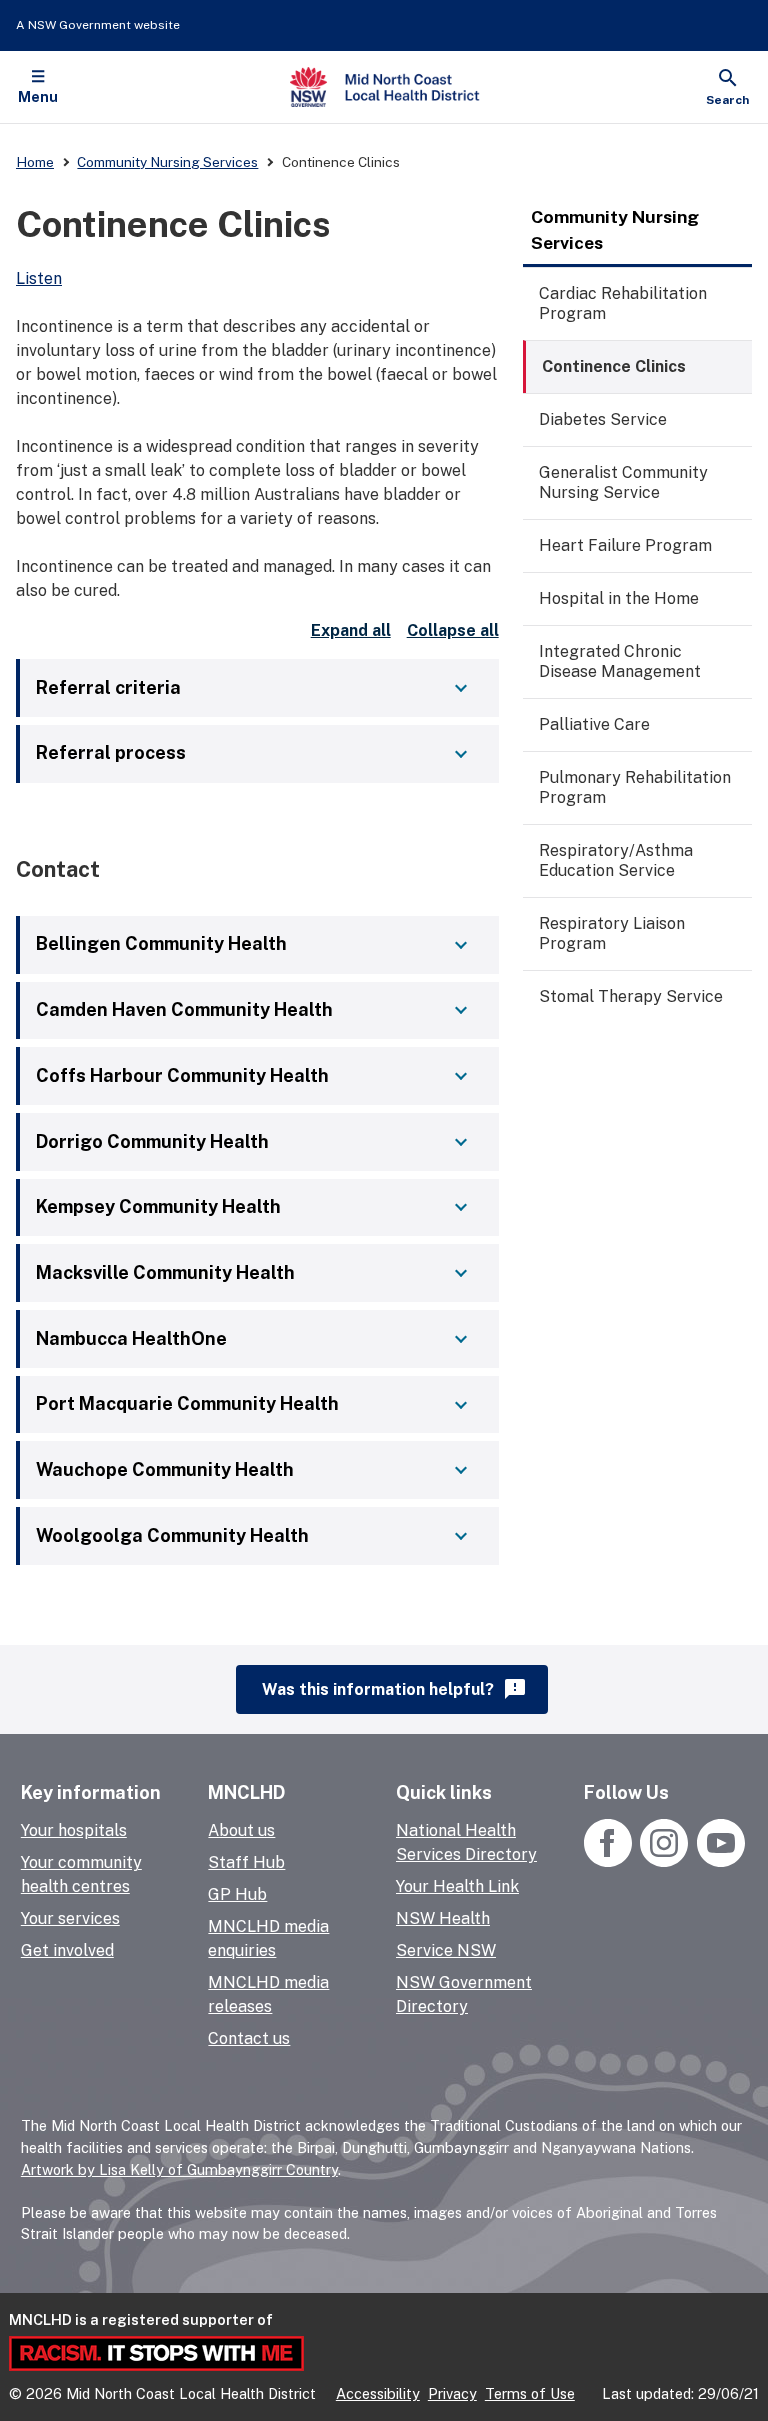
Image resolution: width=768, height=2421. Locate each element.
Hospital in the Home (619, 598)
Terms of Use (530, 2393)
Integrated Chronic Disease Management (620, 661)
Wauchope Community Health (165, 1469)
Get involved (67, 1950)
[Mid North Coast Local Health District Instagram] (664, 1861)
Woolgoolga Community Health (172, 1535)
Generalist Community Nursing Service (623, 482)
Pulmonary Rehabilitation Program (635, 787)
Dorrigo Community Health (152, 1141)
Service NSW (446, 1950)
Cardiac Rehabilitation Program (623, 303)
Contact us (249, 2038)
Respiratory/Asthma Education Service (616, 860)
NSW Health (443, 1918)
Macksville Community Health (165, 1272)
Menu (38, 97)
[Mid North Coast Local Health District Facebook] (610, 1861)
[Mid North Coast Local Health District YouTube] (718, 1861)
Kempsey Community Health (158, 1206)
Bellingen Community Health (161, 943)
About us (241, 1830)
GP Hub (237, 1894)
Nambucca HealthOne (131, 1338)
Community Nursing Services (615, 229)
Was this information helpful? (394, 1689)
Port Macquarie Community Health (187, 1403)
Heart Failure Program (625, 545)
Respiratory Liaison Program (612, 933)
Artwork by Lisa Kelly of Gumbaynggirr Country (179, 2169)
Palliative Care (594, 724)
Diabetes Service (603, 419)
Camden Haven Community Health (184, 1009)
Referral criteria (108, 687)
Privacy (452, 2393)
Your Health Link (457, 1886)
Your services (70, 1918)
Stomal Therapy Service (631, 996)
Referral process (111, 752)
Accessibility (378, 2393)
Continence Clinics (614, 366)
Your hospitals (74, 1830)
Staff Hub (246, 1862)
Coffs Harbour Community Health (182, 1075)
